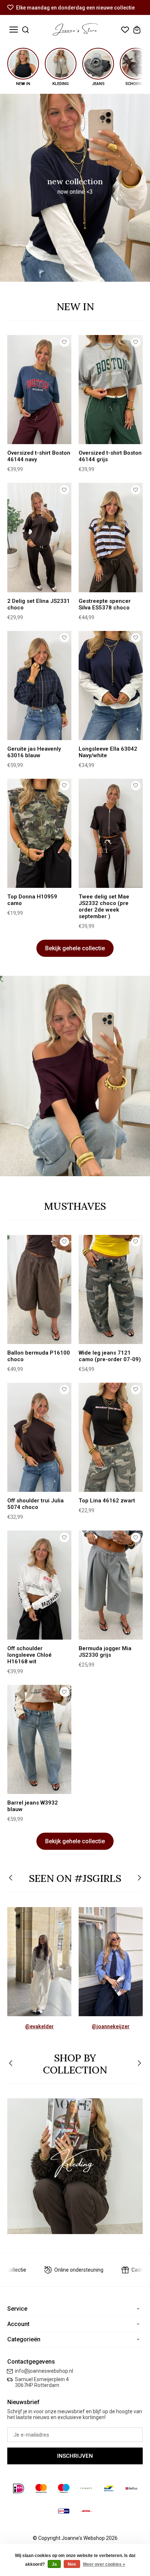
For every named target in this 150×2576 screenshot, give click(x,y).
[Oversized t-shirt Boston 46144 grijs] (111, 390)
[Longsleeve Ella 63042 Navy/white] (111, 686)
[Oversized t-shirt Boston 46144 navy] (39, 390)
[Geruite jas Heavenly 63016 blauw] (39, 686)
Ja (54, 2564)
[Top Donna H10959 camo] (39, 833)
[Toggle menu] (14, 30)
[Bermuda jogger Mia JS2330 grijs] (111, 1585)
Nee (72, 2564)
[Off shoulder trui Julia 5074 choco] (39, 1437)
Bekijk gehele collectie (75, 948)
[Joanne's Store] (75, 30)
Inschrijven (75, 2456)
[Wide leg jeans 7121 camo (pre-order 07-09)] (111, 1289)
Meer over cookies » (104, 2564)
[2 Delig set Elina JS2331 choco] (39, 537)
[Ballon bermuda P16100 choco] (39, 1289)
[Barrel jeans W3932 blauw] (39, 1739)
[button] (11, 1878)
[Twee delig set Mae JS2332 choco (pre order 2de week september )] (111, 833)
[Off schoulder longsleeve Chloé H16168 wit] (39, 1585)
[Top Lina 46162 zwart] (111, 1437)
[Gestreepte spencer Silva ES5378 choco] (111, 537)
